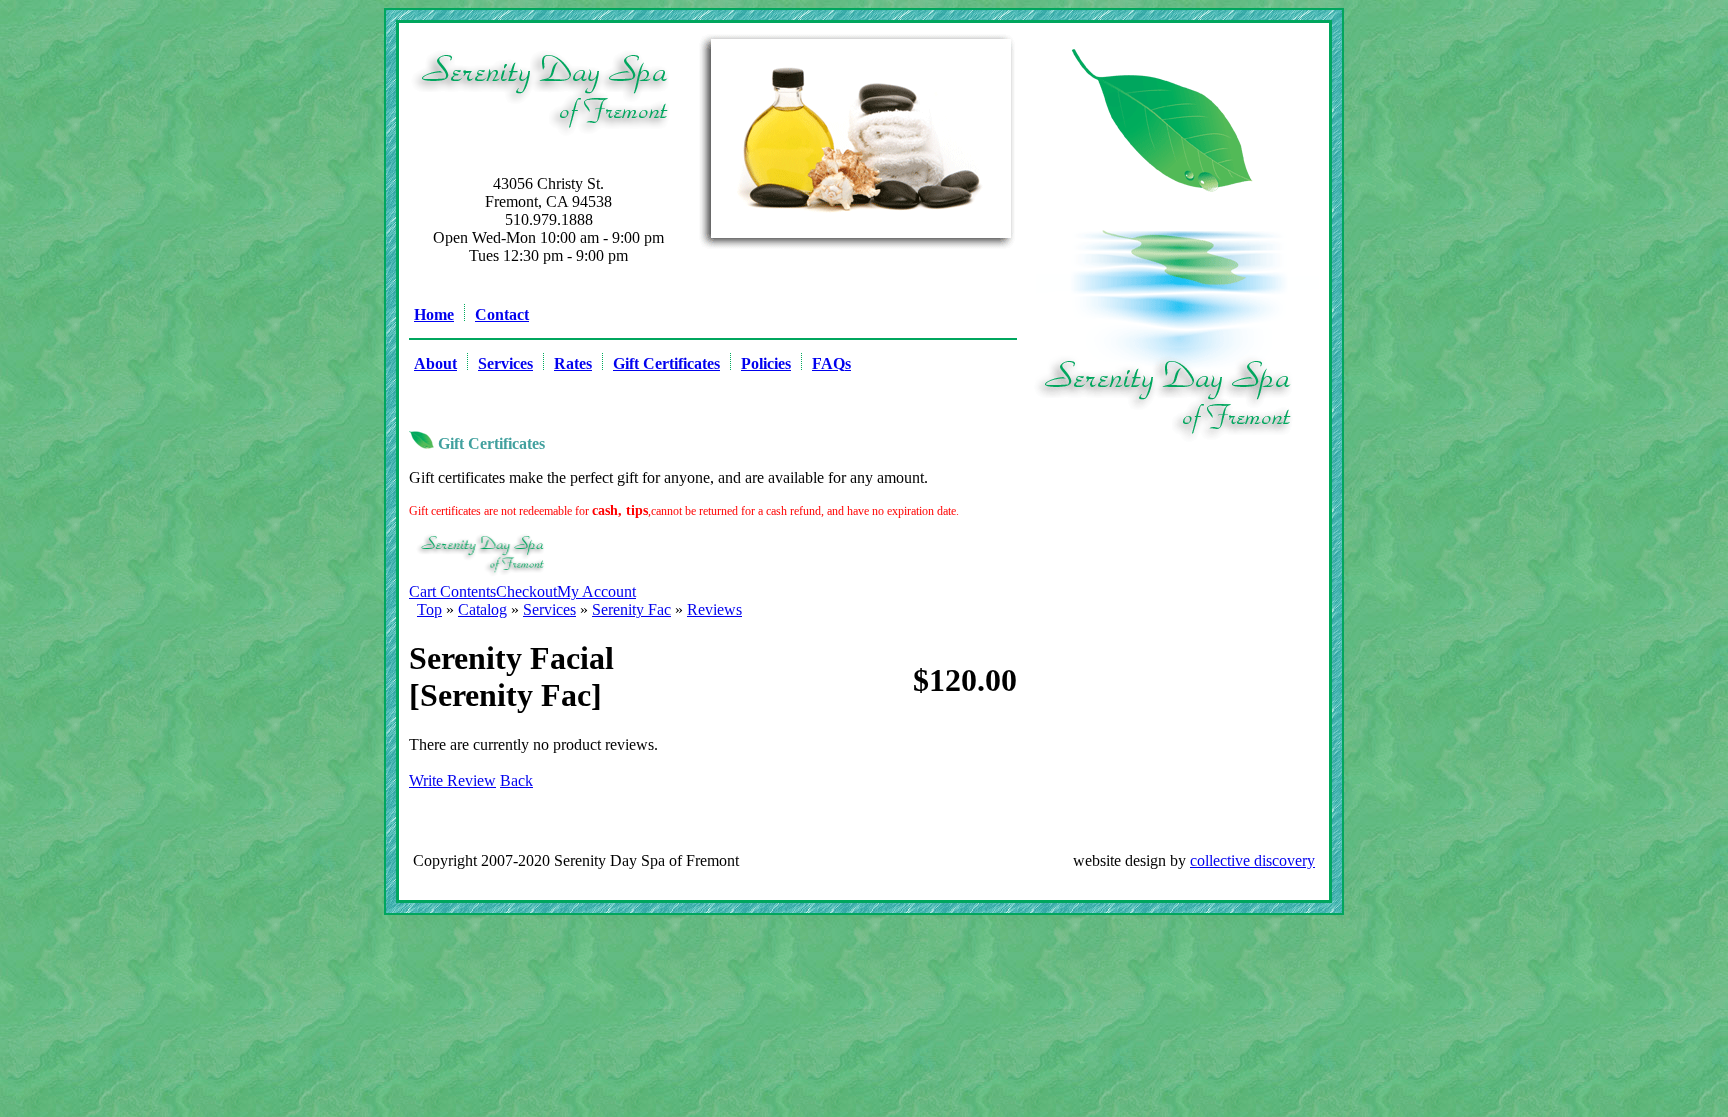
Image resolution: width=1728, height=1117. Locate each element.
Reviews (714, 609)
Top (429, 609)
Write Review (452, 780)
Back (516, 780)
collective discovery (1252, 860)
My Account (596, 591)
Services (549, 609)
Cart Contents (452, 591)
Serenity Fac (631, 609)
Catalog (482, 609)
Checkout (526, 591)
